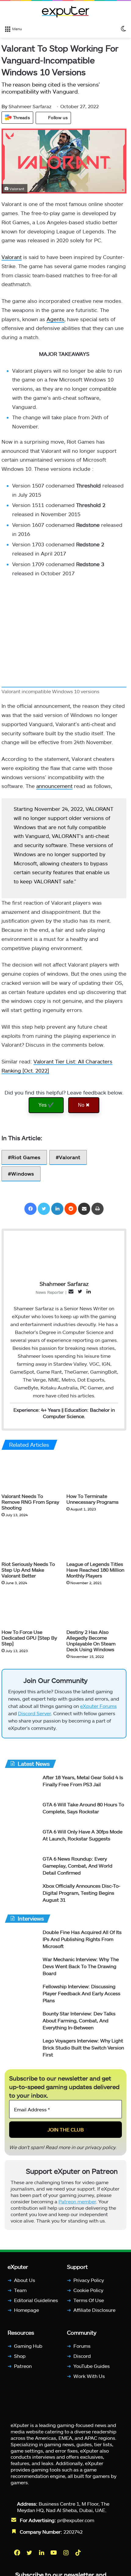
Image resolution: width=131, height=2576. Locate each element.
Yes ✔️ (46, 1105)
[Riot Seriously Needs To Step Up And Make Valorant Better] (32, 1541)
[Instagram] (66, 2553)
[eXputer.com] (65, 12)
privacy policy (100, 2147)
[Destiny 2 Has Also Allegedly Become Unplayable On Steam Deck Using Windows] (96, 1609)
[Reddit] (71, 1209)
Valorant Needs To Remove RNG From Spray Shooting (30, 1501)
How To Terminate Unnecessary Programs (92, 1499)
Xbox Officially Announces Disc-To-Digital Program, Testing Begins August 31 (81, 1893)
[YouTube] (54, 2553)
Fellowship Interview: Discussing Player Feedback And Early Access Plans (81, 1993)
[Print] (97, 1209)
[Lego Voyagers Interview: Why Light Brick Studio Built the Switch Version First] (21, 2049)
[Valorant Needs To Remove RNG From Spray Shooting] (32, 1473)
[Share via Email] (84, 1209)
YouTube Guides (92, 2366)
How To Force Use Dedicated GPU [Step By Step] (29, 1638)
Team (20, 2290)
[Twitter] (44, 1209)
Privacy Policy (89, 2280)
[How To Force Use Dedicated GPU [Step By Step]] (32, 1609)
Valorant (12, 257)
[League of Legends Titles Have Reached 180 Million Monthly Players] (96, 1541)
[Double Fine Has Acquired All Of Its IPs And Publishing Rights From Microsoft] (21, 1940)
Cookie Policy (88, 2290)
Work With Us (89, 2376)
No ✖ (84, 1105)
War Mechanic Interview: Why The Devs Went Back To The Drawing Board (81, 1966)
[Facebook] (30, 1209)
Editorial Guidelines (36, 2300)
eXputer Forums (98, 1706)
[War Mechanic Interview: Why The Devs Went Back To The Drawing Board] (21, 1967)
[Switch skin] (123, 28)
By (5, 106)
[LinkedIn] (57, 1209)
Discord (82, 2356)
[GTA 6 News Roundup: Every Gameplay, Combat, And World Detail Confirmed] (21, 1867)
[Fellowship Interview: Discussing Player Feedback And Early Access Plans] (21, 1994)
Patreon (23, 2366)
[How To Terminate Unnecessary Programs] (96, 1473)
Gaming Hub (28, 2346)
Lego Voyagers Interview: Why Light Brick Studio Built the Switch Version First (83, 2047)
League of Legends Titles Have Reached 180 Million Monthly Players (95, 1569)
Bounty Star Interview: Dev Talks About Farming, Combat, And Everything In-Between (79, 2020)
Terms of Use (89, 2300)
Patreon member (77, 2201)
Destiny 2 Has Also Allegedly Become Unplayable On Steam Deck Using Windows (91, 1641)
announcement (54, 786)
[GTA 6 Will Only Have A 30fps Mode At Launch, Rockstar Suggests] (21, 1840)
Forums (82, 2346)
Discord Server (34, 1713)
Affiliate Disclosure (94, 2310)
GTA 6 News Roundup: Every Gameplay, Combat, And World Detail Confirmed (78, 1866)
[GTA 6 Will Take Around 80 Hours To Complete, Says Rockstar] (21, 1813)
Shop (20, 2356)
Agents (55, 319)
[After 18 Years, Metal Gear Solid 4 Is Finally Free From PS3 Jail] (21, 1785)
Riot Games (26, 1157)
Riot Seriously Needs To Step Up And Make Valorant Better (28, 1569)
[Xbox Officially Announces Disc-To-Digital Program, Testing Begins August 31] (21, 1894)
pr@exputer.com (76, 2520)
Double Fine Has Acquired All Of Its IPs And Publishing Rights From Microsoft (82, 1939)
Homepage (27, 2310)
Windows (23, 1174)
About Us (25, 2280)
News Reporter (50, 1292)
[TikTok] (79, 2553)
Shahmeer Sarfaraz (27, 106)
